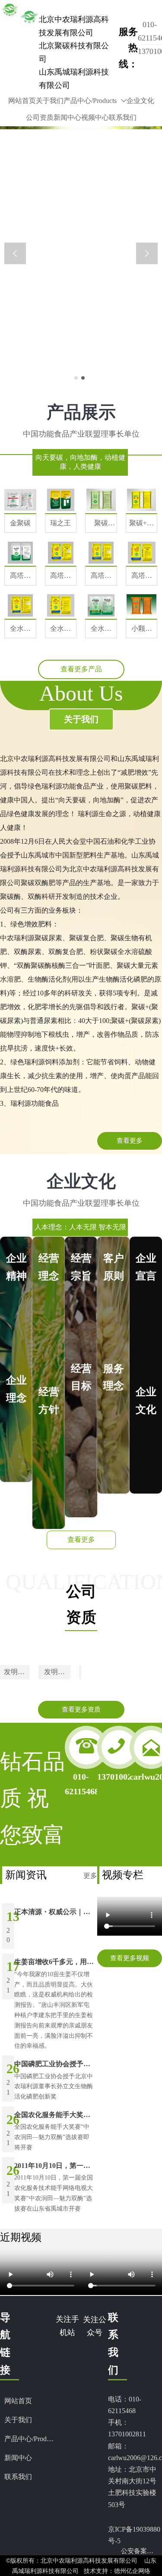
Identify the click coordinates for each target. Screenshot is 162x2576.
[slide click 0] (76, 378)
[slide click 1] (83, 378)
